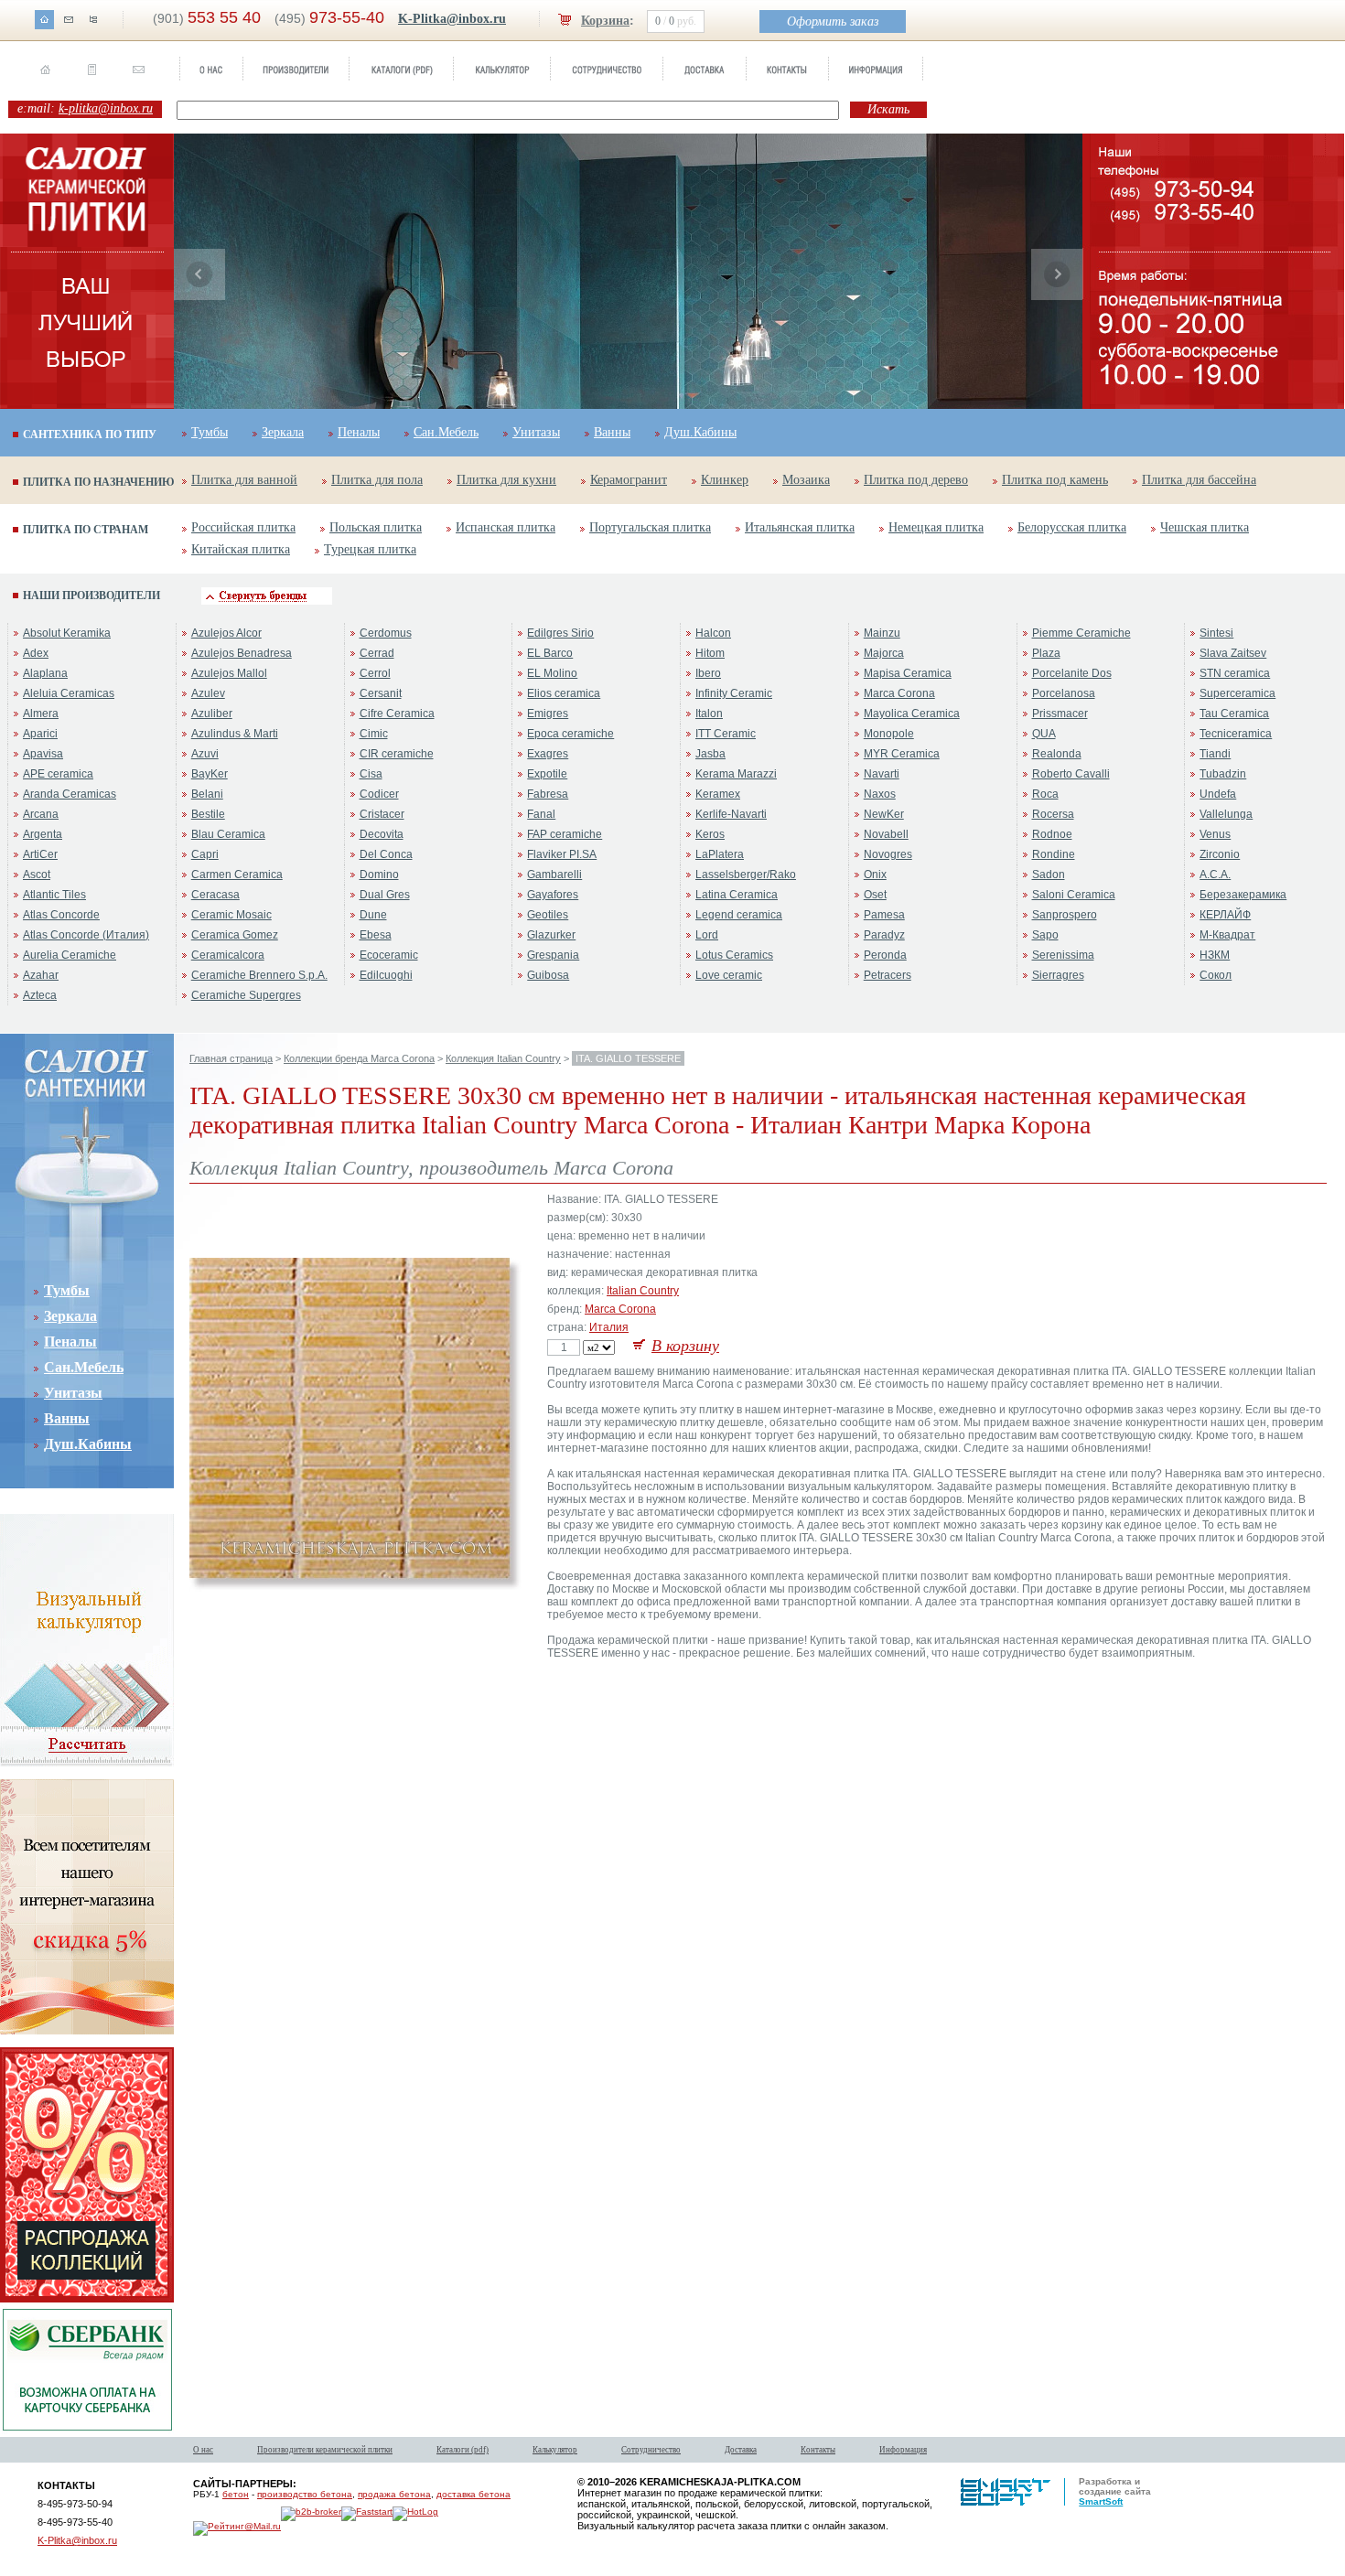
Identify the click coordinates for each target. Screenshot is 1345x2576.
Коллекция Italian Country (503, 1058)
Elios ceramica (564, 693)
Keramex (718, 794)
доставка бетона (473, 2494)
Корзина (605, 21)
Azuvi (205, 754)
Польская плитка (376, 527)
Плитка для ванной (244, 480)
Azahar (41, 975)
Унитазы (536, 432)
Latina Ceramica (737, 895)
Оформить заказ (833, 21)
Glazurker (551, 935)
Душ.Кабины (700, 432)
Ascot (37, 875)
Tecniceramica (1236, 734)
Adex (36, 653)
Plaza (1046, 653)
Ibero (708, 673)
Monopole (889, 734)
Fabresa (548, 794)
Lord (707, 935)
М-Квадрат (1227, 935)
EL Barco (550, 653)
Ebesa (376, 935)
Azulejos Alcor (226, 633)
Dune (373, 915)
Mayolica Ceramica (912, 714)
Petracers (888, 975)
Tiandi (1215, 754)
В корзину (685, 1346)
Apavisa (43, 754)
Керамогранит (629, 480)
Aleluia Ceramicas (69, 693)
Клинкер (725, 480)
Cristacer (382, 814)
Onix (875, 875)
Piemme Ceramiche (1081, 633)
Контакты (818, 2450)
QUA (1044, 734)
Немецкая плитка (936, 527)
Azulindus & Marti (235, 734)
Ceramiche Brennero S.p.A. (259, 975)
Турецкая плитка (370, 549)
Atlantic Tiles (54, 895)
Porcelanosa (1064, 693)
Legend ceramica (739, 915)
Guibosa (548, 975)
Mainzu (882, 633)
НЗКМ (1215, 955)
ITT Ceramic (726, 734)
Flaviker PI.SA (562, 854)
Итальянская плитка (800, 527)
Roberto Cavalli (1071, 774)
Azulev (208, 693)
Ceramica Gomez (235, 935)
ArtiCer (40, 854)
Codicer (379, 794)
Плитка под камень (1055, 480)
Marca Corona (899, 693)
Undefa (1218, 794)
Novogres (888, 854)
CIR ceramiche (397, 754)
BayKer (210, 774)
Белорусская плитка (1072, 527)
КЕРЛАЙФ (1225, 915)
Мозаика (806, 480)
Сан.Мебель (446, 432)
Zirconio (1220, 854)
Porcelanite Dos (1072, 673)
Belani (207, 794)
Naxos (880, 794)
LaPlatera (720, 854)
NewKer (884, 814)
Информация (903, 2450)
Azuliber (212, 714)
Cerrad (377, 653)
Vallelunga (1226, 814)
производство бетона (305, 2494)
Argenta (43, 834)
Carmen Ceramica (237, 875)
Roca (1045, 794)
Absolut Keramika (67, 633)
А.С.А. (1215, 875)
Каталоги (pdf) (463, 2450)
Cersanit (381, 693)
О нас (203, 2450)
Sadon (1049, 875)
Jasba (710, 754)
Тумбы (210, 432)
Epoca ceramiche (570, 734)
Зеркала (283, 432)
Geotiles (548, 915)
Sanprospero (1065, 915)
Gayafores (553, 895)
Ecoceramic (389, 955)
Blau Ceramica (228, 834)
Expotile (547, 774)
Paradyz (884, 935)
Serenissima (1063, 955)
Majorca (884, 653)
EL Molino (552, 673)
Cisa (371, 774)
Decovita (382, 834)
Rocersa (1053, 814)
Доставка (741, 2450)
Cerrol (375, 673)
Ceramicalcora (228, 955)
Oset (875, 895)
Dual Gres (385, 895)
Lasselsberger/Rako (746, 875)
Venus (1215, 834)
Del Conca (386, 854)
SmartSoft (1101, 2501)
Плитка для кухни (506, 480)
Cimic (374, 734)
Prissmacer (1060, 714)
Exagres (548, 754)
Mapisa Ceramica (908, 673)
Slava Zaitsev (1233, 653)
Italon (709, 714)
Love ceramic (729, 975)
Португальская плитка (650, 527)
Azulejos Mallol (229, 673)
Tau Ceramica (1234, 714)
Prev (199, 274)
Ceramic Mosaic (231, 915)
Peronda (885, 955)
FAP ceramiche (565, 834)
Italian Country (643, 1291)
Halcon (713, 633)
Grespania (553, 955)
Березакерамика (1243, 895)
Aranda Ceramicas (70, 794)
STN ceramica (1235, 673)
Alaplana (45, 673)
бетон (236, 2494)
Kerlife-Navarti (731, 814)
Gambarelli (554, 875)
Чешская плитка (1205, 527)
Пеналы (359, 432)
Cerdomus (386, 633)
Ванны (612, 432)
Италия (609, 1327)
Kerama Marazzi (736, 774)
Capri (205, 854)
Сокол (1216, 975)
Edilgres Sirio (560, 633)
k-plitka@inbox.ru (106, 108)
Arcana (41, 814)
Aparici (40, 734)
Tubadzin (1223, 774)
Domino (379, 875)
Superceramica (1237, 693)
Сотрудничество (651, 2450)
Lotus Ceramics (734, 955)
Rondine (1054, 854)
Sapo (1045, 935)
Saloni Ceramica (1074, 895)
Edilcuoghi (386, 975)
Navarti (882, 774)
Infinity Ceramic (734, 693)
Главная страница (231, 1058)
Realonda (1057, 754)
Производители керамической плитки (325, 2450)
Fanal (541, 814)
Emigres (548, 714)
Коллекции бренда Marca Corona (359, 1058)
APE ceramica (58, 774)
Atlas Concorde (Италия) (86, 935)
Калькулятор (555, 2450)
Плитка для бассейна (1199, 480)
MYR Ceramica (902, 754)
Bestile (208, 814)
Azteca (40, 995)
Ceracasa (215, 895)
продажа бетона (394, 2494)
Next (1057, 274)
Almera (41, 714)
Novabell (886, 834)
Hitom (710, 653)
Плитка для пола (377, 480)
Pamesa (884, 915)
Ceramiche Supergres (246, 995)
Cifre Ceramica (397, 714)
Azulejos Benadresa (242, 653)
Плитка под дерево (916, 480)
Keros (710, 834)
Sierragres (1058, 975)
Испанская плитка (506, 527)
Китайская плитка (241, 549)
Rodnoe (1052, 834)
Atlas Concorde (61, 915)
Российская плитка (243, 527)
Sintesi (1216, 633)
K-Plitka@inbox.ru (452, 19)
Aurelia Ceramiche (70, 955)
